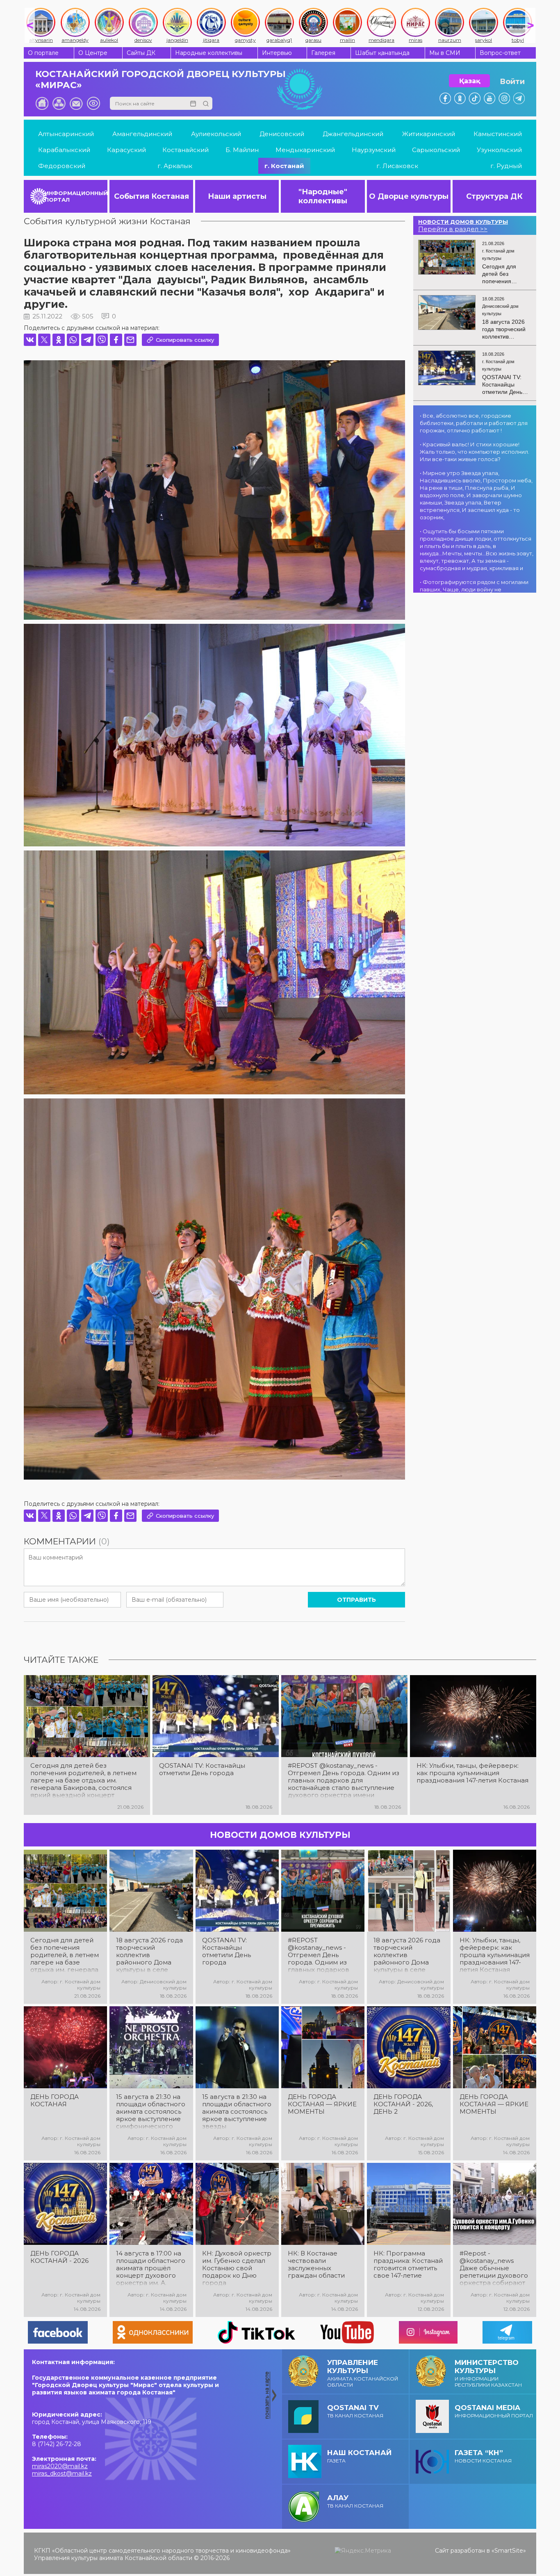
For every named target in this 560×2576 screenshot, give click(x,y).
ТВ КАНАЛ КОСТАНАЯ (355, 2411)
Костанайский (186, 150)
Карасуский (126, 150)
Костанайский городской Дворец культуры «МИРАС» (160, 80)
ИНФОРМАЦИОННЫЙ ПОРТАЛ (76, 196)
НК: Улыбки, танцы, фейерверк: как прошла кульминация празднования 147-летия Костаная (472, 1773)
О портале (43, 53)
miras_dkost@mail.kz (62, 2474)
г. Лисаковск (397, 166)
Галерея (323, 53)
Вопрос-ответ (500, 53)
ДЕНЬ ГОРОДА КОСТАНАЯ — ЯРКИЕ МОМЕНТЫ (322, 2104)
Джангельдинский (353, 134)
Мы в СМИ (445, 53)
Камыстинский (498, 134)
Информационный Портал (494, 2411)
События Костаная (151, 196)
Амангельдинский (142, 134)
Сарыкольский (436, 150)
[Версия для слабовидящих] (93, 103)
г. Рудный (506, 166)
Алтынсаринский (66, 134)
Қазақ (470, 81)
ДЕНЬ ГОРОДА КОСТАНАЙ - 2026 (59, 2257)
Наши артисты (237, 196)
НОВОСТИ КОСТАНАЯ (483, 2456)
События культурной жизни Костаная (107, 221)
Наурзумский (374, 150)
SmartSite (509, 2551)
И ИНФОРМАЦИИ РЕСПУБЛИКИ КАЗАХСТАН (488, 2373)
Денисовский (282, 134)
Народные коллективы (209, 53)
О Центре (93, 53)
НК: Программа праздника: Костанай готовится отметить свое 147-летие (408, 2265)
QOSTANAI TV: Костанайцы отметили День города (202, 1769)
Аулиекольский (216, 134)
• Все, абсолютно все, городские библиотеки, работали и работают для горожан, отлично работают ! (474, 423)
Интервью (277, 53)
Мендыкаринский (305, 150)
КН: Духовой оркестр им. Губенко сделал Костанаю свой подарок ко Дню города (237, 2268)
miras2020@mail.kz (60, 2466)
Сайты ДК (141, 53)
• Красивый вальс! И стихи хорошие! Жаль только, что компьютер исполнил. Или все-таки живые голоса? (475, 452)
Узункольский (499, 150)
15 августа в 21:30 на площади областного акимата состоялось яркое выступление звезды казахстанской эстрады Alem (237, 2112)
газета (359, 2456)
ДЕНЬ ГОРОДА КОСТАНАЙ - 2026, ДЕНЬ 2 (403, 2104)
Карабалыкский (64, 150)
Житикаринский (429, 134)
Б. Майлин (242, 150)
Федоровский (62, 166)
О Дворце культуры (409, 196)
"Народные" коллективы (323, 196)
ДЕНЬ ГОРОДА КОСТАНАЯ (55, 2101)
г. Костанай (284, 166)
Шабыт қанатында (382, 53)
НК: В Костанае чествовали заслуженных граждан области (316, 2265)
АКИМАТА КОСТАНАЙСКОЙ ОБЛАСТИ (363, 2373)
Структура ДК (494, 196)
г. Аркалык (175, 166)
